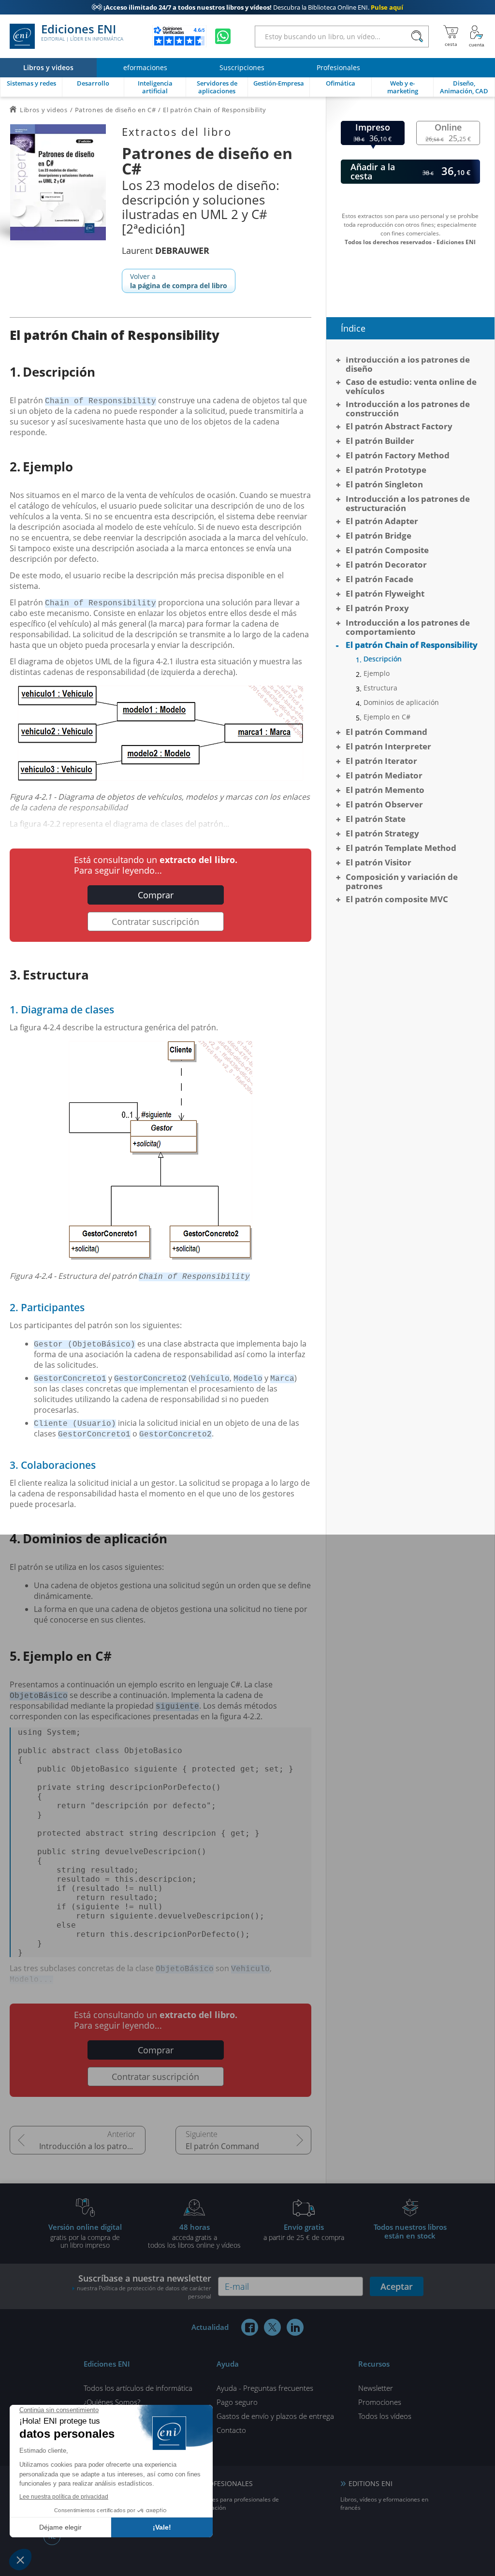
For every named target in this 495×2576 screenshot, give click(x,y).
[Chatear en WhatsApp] (223, 36)
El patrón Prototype (386, 470)
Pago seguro (237, 2402)
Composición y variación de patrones (402, 881)
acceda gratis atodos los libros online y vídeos (194, 2236)
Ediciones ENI (82, 33)
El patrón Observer (384, 804)
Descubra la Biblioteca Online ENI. (247, 7)
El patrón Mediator (384, 775)
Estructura (380, 688)
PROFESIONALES (226, 2483)
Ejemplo (377, 673)
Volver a (179, 281)
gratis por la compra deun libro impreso (85, 2236)
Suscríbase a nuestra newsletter (144, 2286)
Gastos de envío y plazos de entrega (275, 2416)
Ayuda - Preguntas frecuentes (265, 2388)
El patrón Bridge (379, 535)
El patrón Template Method (401, 848)
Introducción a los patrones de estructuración (408, 503)
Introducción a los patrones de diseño (408, 364)
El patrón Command (222, 2146)
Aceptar (397, 2286)
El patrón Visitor (379, 862)
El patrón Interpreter (388, 746)
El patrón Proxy (377, 608)
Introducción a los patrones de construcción (408, 409)
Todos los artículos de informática (138, 2388)
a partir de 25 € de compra (304, 2232)
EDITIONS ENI (371, 2483)
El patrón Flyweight (385, 593)
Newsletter (376, 2388)
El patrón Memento (385, 790)
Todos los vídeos (385, 2416)
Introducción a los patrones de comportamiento (92, 2146)
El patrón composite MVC (397, 899)
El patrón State (376, 819)
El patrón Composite (387, 550)
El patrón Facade (379, 579)
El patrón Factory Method (398, 455)
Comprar (156, 895)
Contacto (231, 2430)
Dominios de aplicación (401, 703)
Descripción (383, 659)
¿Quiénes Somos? (112, 2402)
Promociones (380, 2402)
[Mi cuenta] (477, 36)
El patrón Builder (380, 441)
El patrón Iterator (381, 761)
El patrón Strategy (382, 833)
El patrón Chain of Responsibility (412, 645)
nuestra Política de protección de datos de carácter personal (144, 2292)
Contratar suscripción (155, 922)
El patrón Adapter (382, 521)
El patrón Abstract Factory (399, 426)
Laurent (166, 250)
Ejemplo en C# (387, 717)
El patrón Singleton (384, 484)
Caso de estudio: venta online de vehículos (411, 386)
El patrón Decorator (386, 564)
